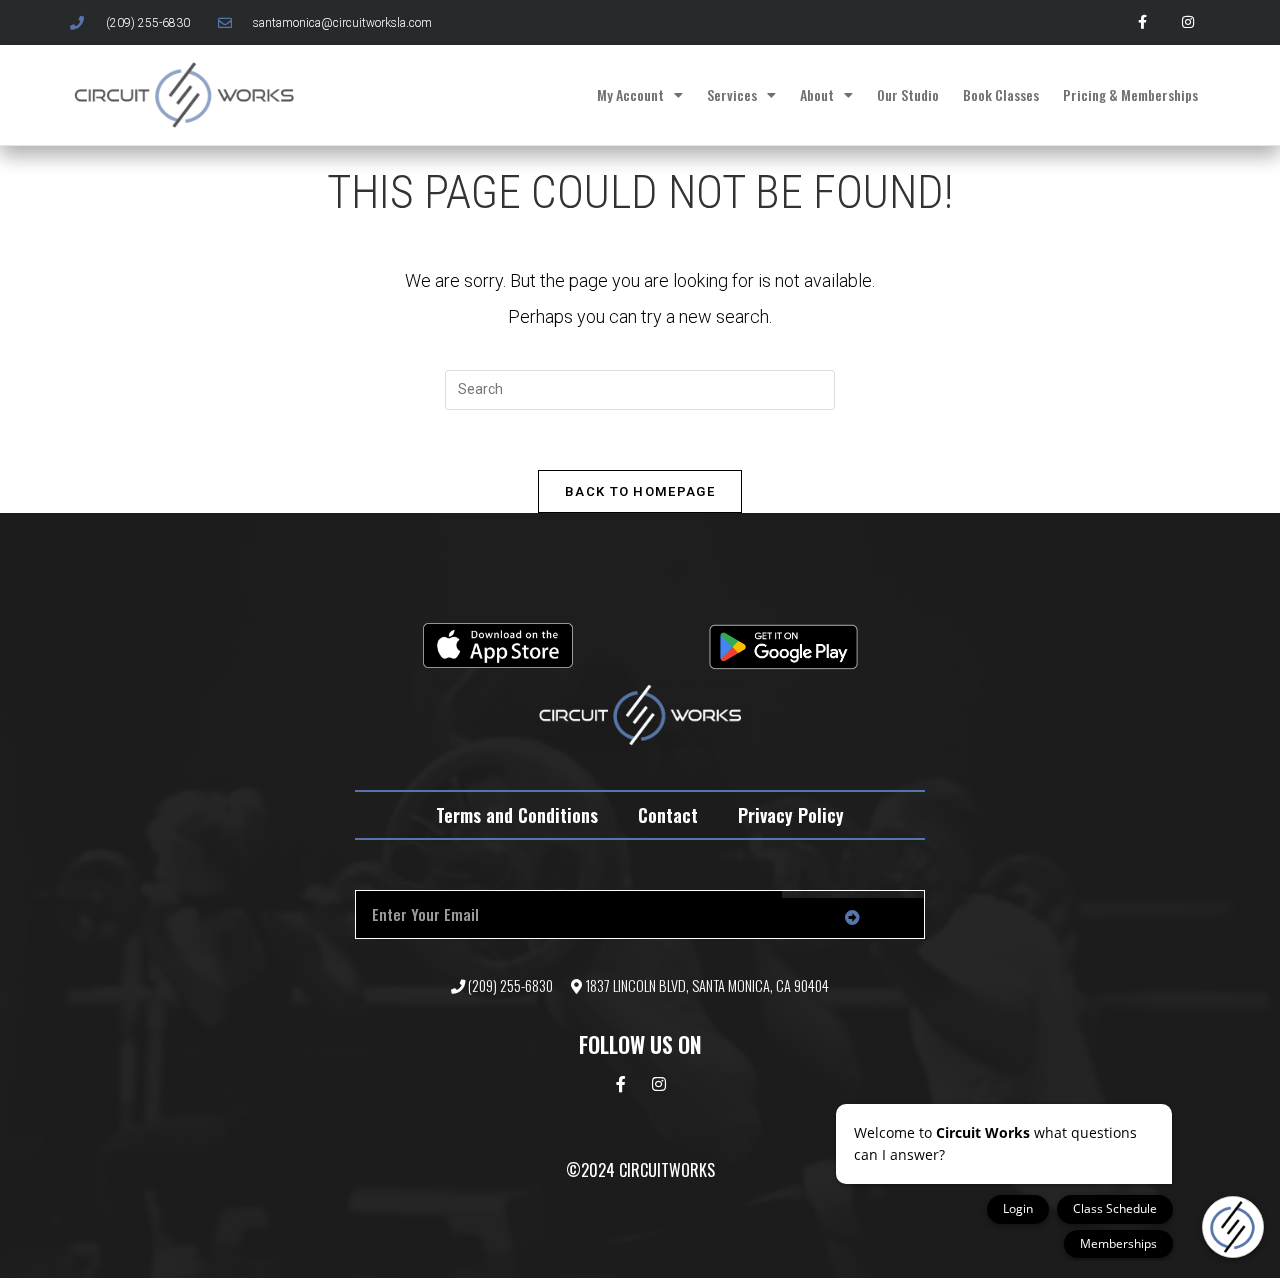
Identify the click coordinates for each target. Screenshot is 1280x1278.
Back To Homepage (640, 491)
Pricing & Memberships (1130, 94)
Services (732, 94)
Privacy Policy (791, 815)
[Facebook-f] (1142, 22)
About (817, 94)
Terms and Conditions (517, 815)
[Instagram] (1187, 22)
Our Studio (908, 94)
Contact (668, 815)
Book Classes (1001, 94)
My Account (630, 94)
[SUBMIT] (853, 918)
